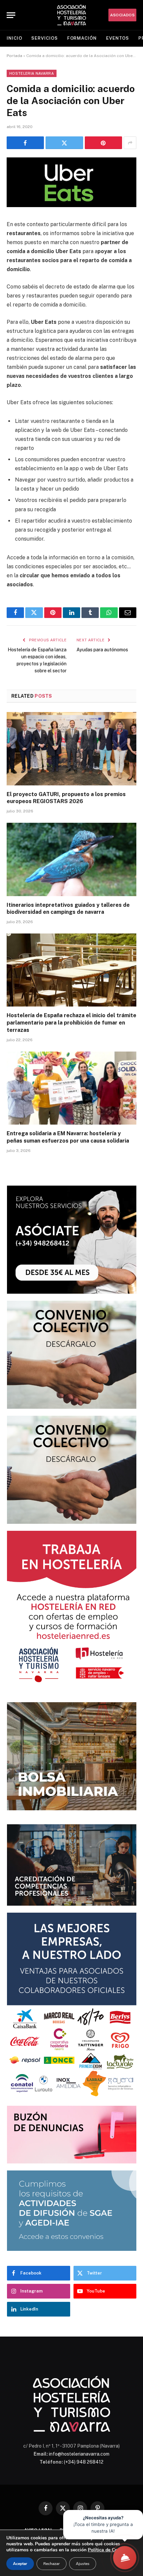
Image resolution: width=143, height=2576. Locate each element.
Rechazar (52, 2564)
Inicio (14, 38)
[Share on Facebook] (25, 143)
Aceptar (20, 2564)
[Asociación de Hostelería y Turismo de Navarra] (71, 15)
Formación (82, 38)
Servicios (44, 38)
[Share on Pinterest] (103, 143)
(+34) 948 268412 (84, 2462)
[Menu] (11, 15)
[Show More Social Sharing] (130, 143)
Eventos (118, 38)
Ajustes (83, 2564)
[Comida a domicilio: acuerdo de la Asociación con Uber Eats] (71, 205)
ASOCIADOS (122, 15)
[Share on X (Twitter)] (64, 143)
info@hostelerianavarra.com (79, 2454)
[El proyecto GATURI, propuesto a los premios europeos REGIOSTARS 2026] (71, 749)
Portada (14, 56)
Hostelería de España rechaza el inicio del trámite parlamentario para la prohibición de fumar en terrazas (71, 1023)
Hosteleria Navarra (32, 73)
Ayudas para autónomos (102, 650)
